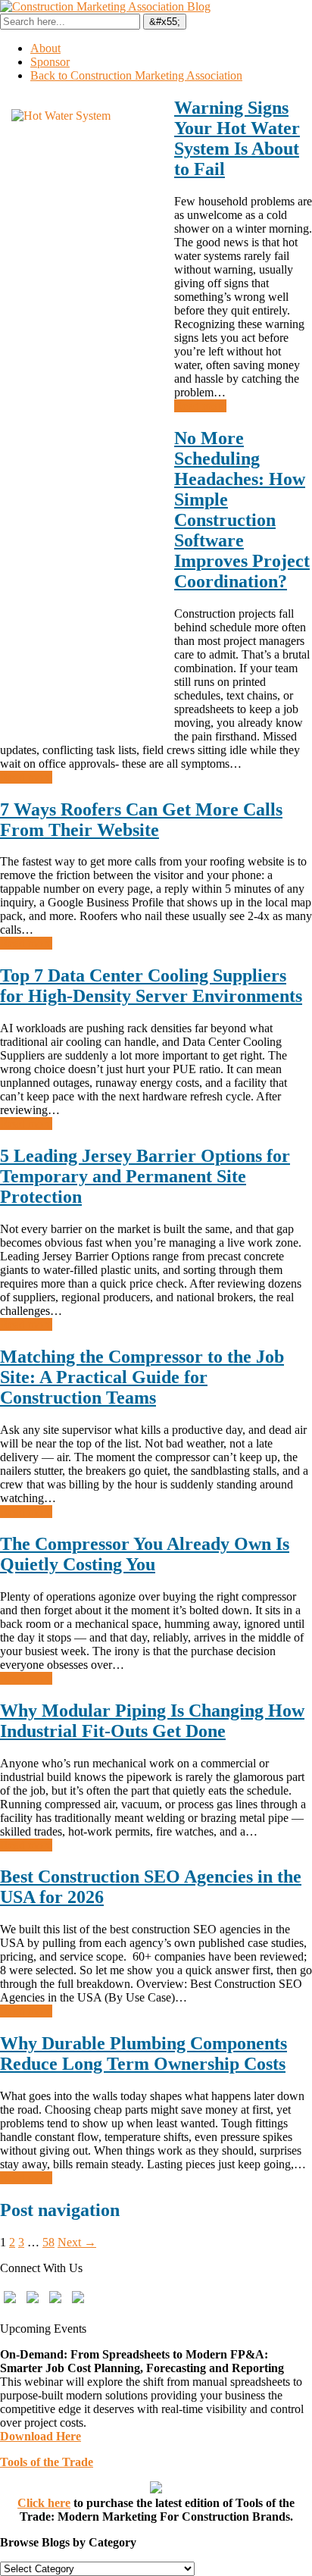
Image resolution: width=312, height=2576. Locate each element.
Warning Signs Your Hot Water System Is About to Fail (237, 138)
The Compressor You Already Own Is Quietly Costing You (145, 1554)
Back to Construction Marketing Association (136, 75)
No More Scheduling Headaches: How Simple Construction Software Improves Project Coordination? (242, 510)
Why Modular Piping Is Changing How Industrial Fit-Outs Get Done (152, 1721)
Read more (200, 406)
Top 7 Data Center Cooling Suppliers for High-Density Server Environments (151, 986)
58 (48, 2242)
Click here (44, 2503)
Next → (77, 2242)
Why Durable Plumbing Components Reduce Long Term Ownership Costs (144, 2053)
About (45, 48)
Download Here (41, 2436)
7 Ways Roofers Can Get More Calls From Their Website (141, 820)
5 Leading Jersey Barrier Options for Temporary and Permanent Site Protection (145, 1176)
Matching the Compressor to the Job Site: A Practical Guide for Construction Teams (142, 1377)
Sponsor (50, 62)
